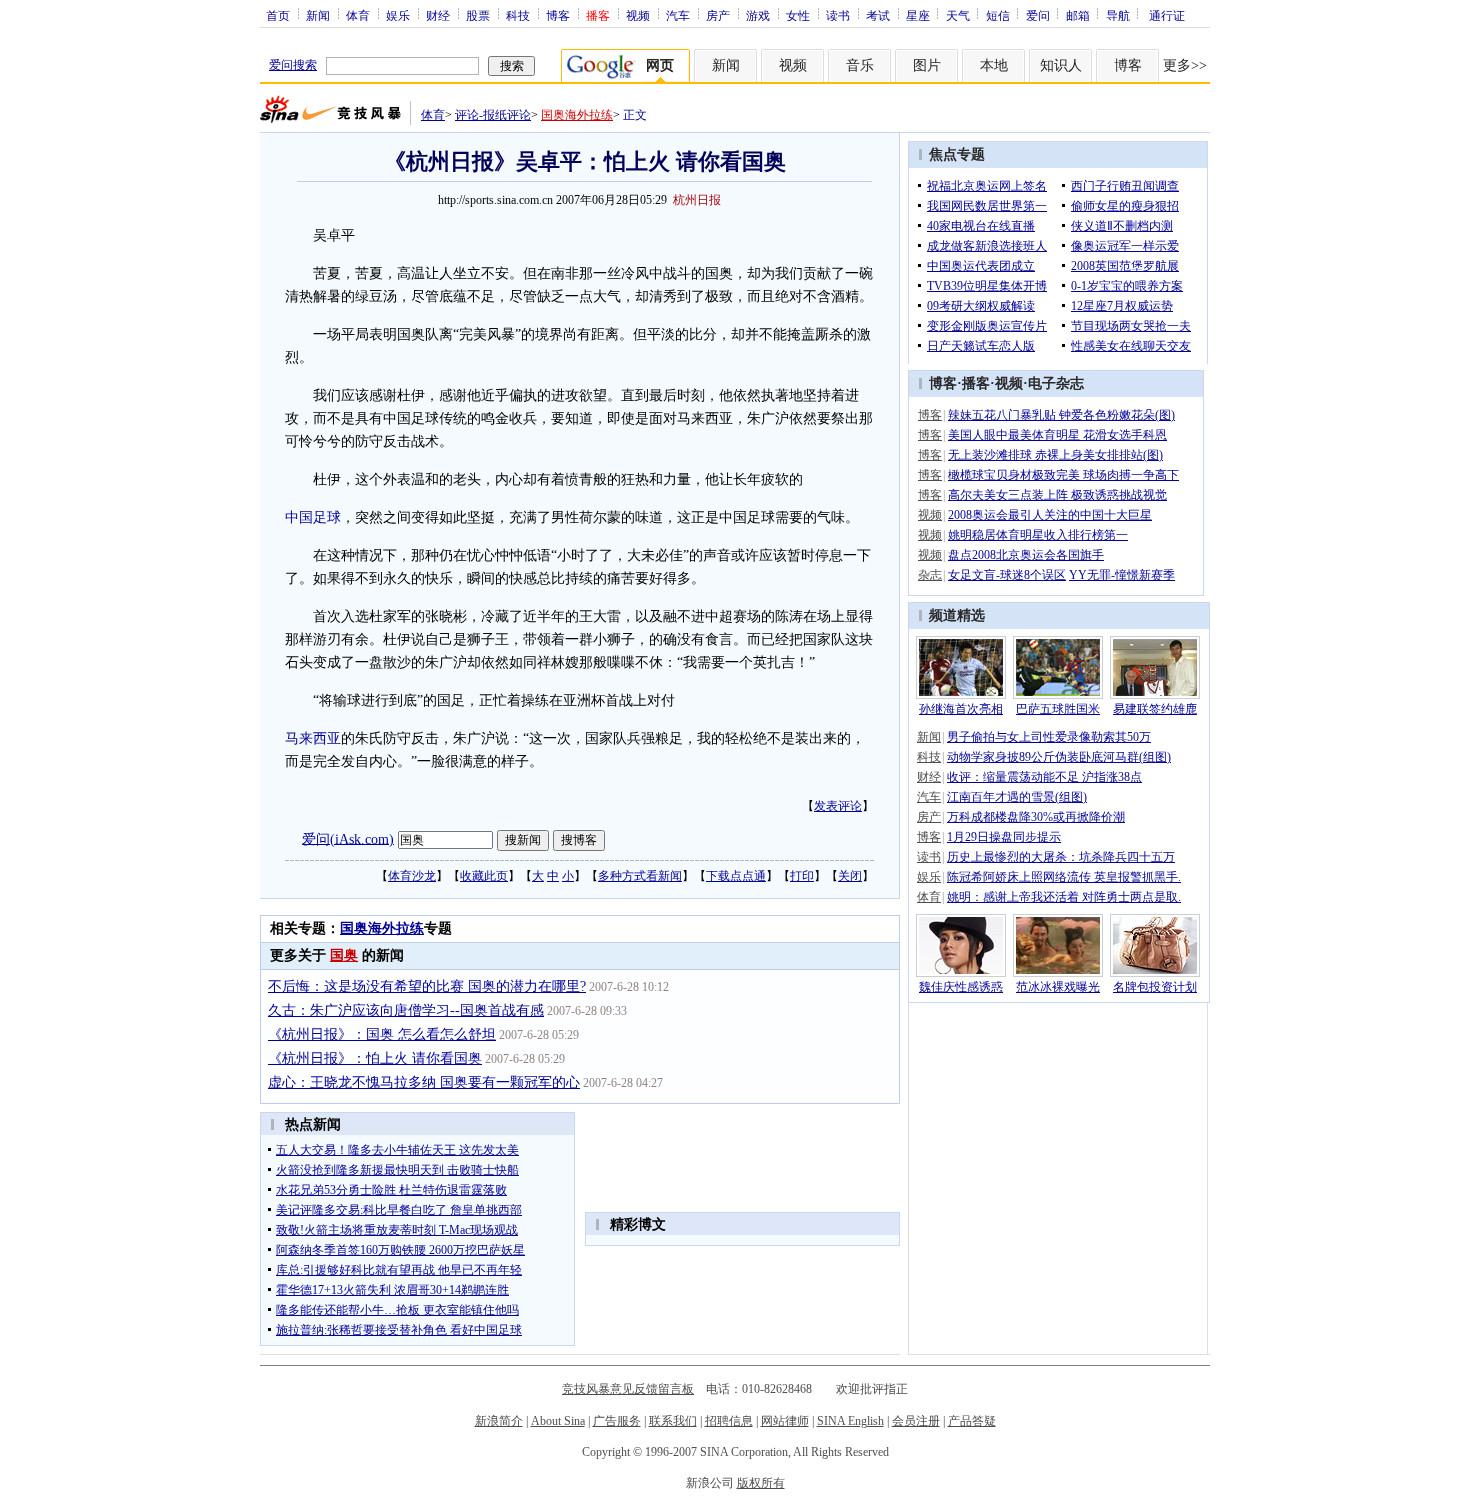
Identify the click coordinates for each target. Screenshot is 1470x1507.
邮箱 (1078, 15)
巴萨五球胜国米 (1058, 709)
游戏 (758, 15)
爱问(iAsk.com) (348, 838)
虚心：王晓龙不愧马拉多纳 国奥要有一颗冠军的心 (424, 1082)
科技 (518, 15)
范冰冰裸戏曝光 (1058, 987)
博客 (558, 15)
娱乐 (398, 15)
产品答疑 (972, 1421)
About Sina (558, 1421)
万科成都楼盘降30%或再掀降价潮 (1036, 817)
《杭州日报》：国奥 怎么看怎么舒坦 (382, 1034)
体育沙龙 (412, 876)
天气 (958, 15)
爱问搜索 (293, 65)
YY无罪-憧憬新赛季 (1122, 575)
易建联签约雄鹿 (1155, 709)
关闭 (850, 876)
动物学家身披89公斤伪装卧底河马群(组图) (1059, 757)
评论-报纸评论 (493, 115)
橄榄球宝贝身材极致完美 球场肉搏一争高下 (1063, 475)
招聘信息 (729, 1421)
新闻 (318, 15)
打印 (802, 876)
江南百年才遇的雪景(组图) (1017, 797)
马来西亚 (313, 738)
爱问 (1038, 15)
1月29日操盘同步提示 (1004, 837)
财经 (438, 15)
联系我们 (673, 1421)
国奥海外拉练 (577, 115)
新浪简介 (499, 1421)
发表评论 (838, 806)
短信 (998, 15)
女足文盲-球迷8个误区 (1007, 575)
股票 (478, 15)
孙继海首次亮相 (961, 709)
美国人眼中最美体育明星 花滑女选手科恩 (1057, 435)
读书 (838, 15)
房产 (718, 15)
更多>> (1185, 65)
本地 (994, 65)
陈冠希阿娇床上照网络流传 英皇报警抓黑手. (1064, 877)
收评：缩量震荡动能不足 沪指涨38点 (1044, 777)
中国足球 (313, 517)
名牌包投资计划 (1155, 987)
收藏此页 (484, 876)
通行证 (1167, 15)
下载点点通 (736, 876)
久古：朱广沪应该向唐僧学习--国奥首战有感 (406, 1010)
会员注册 (916, 1421)
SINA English (850, 1421)
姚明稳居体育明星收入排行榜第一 (1038, 535)
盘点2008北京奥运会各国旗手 (1026, 555)
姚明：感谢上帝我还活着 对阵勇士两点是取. (1064, 897)
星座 (918, 15)
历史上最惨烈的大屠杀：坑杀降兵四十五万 (1061, 857)
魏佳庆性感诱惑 (961, 987)
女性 (798, 15)
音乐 (860, 65)
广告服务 (617, 1421)
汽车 (678, 15)
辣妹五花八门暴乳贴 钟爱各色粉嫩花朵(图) (1061, 415)
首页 (278, 15)
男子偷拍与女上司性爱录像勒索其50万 (1049, 737)
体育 (358, 15)
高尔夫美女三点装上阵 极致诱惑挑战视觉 (1057, 495)
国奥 (344, 955)
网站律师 (785, 1421)
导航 (1118, 15)
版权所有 (761, 1483)
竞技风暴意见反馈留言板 (628, 1389)
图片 (927, 65)
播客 (976, 383)
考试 (878, 15)
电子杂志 (1056, 383)
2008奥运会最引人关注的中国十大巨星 (1050, 515)
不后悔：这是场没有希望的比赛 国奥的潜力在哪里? (427, 986)
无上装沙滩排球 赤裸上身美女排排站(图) (1055, 455)
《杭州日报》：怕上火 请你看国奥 (375, 1058)
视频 (638, 15)
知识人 (1061, 65)
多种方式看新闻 (640, 876)
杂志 (930, 575)
